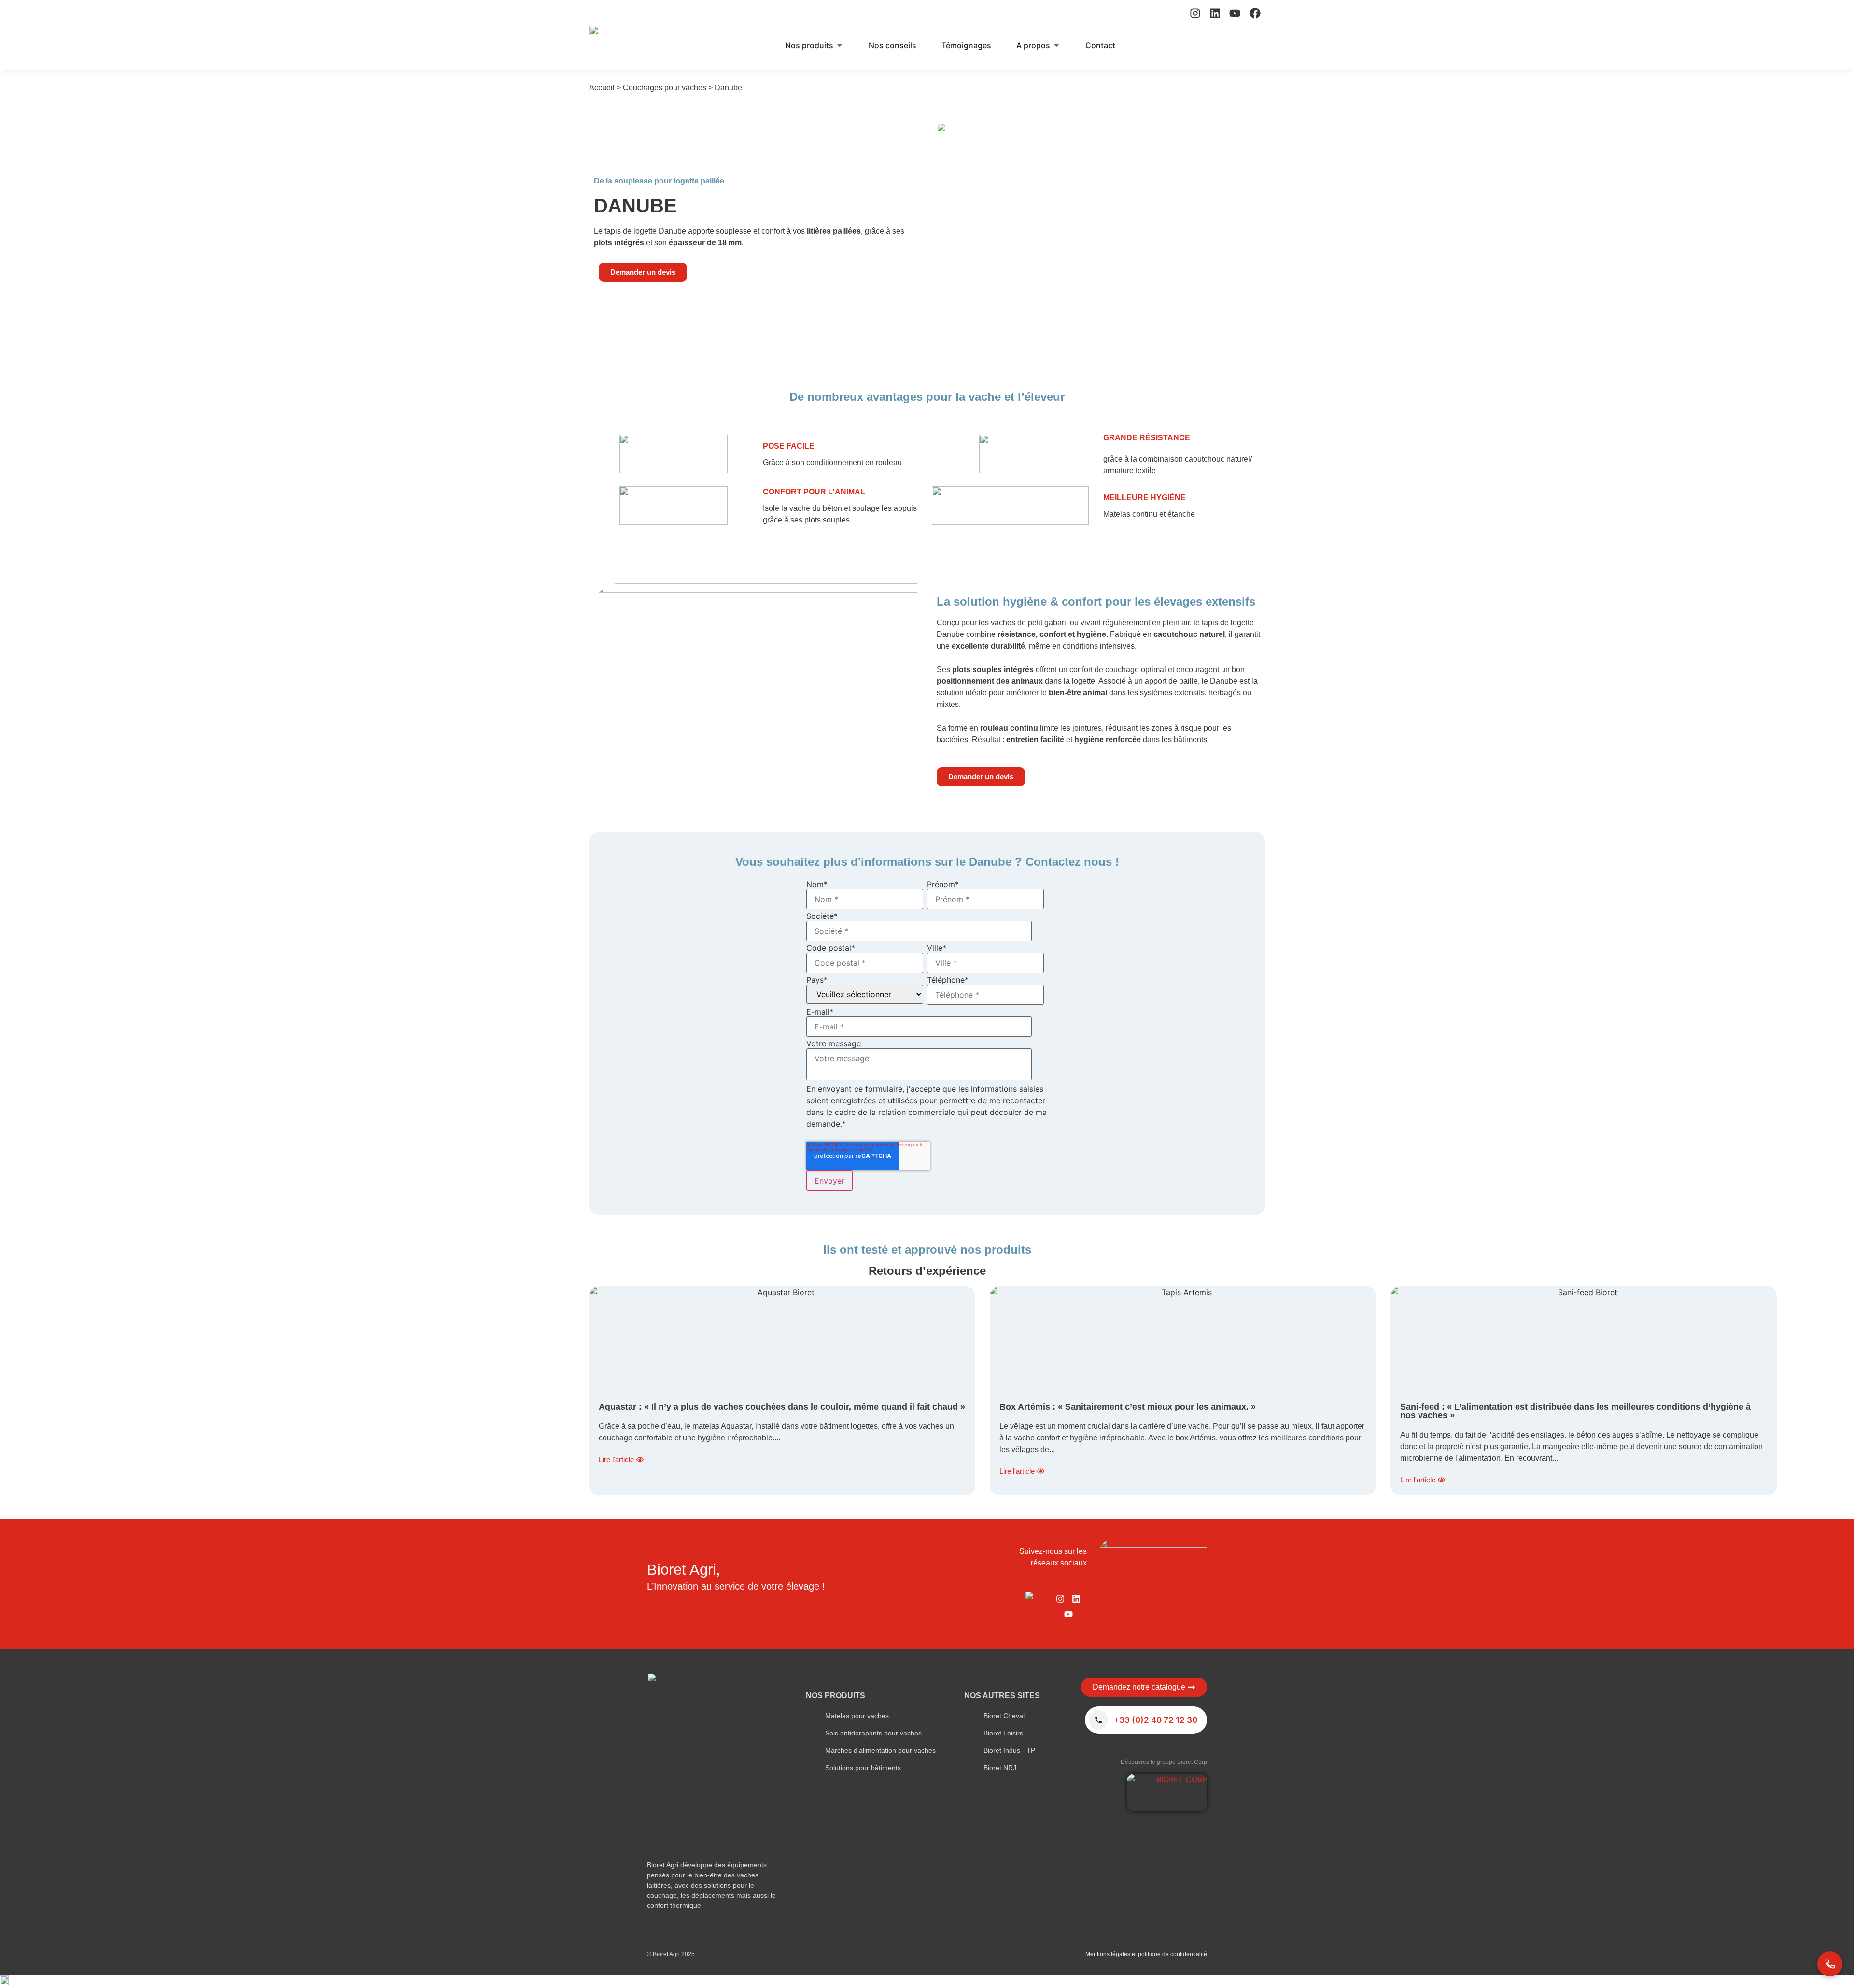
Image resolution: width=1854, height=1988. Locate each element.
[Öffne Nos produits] (840, 45)
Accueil (602, 88)
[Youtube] (1235, 13)
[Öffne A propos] (1056, 45)
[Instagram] (1195, 13)
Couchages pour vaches (665, 88)
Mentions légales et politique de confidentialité (1146, 1954)
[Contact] (1830, 1964)
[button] (927, 1982)
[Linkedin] (1215, 13)
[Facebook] (1255, 13)
